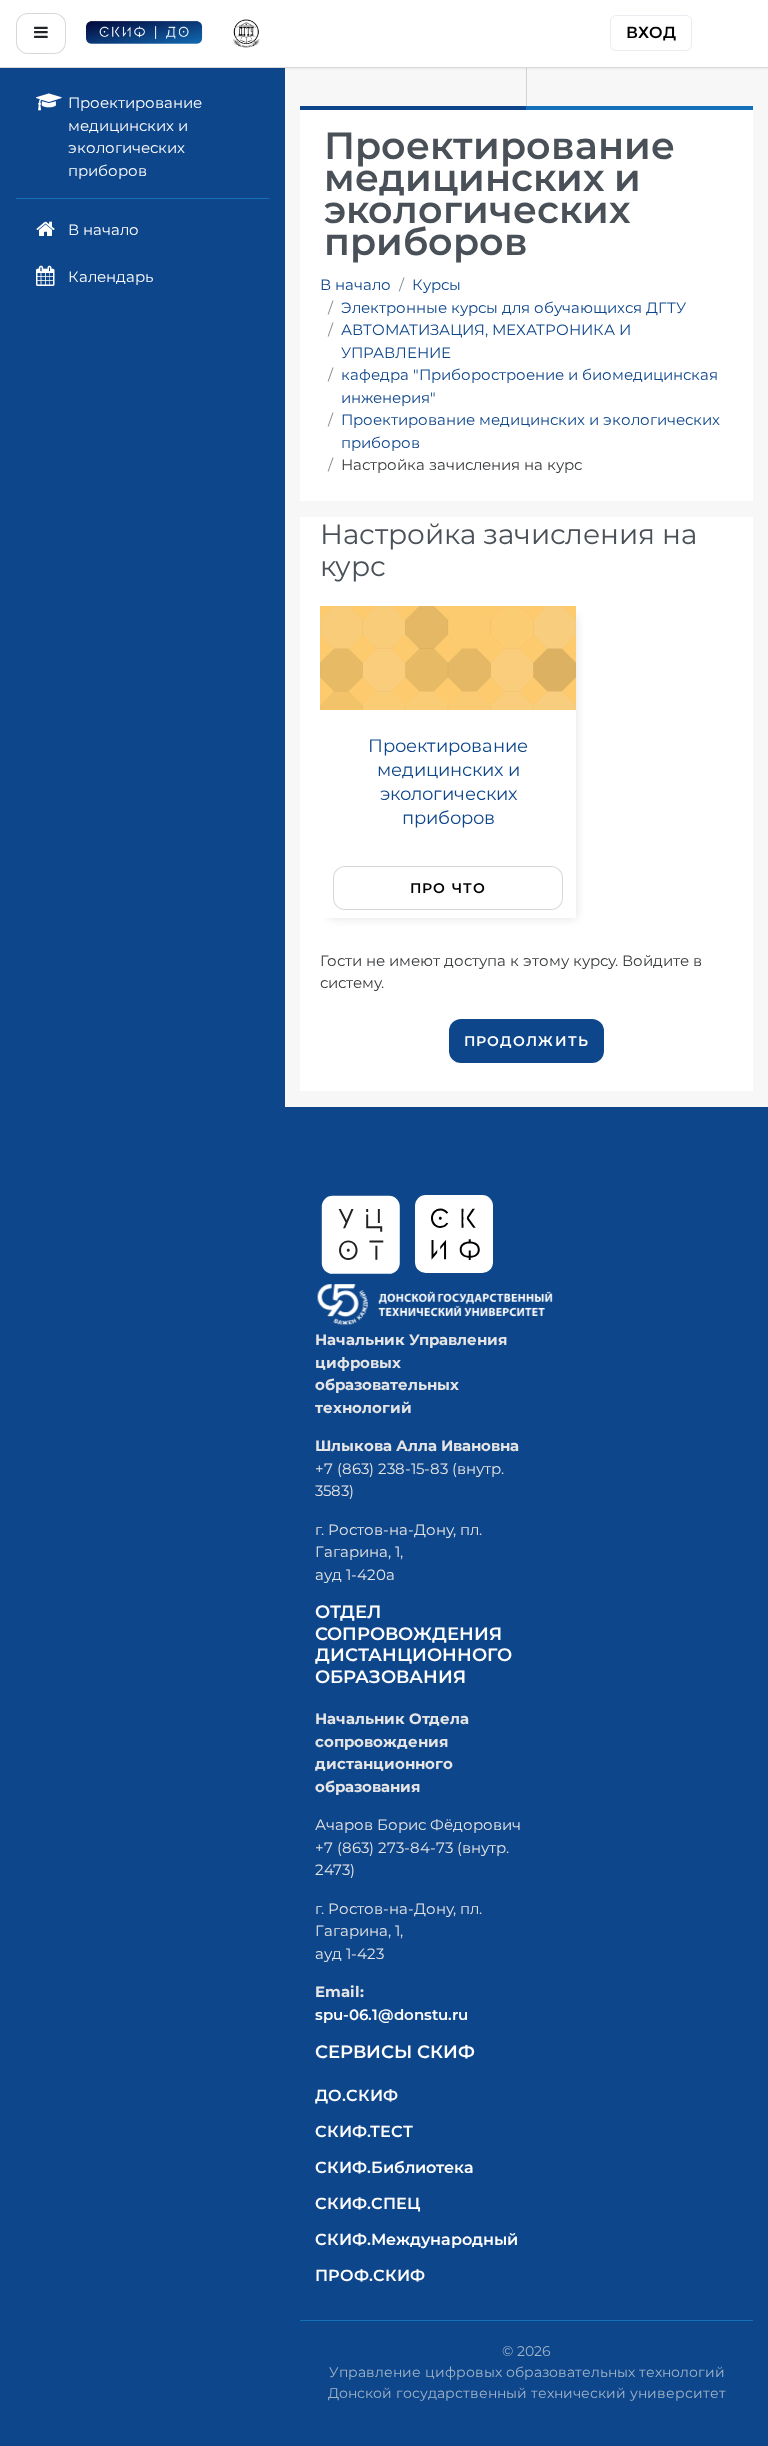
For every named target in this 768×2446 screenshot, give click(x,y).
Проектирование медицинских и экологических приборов (530, 431)
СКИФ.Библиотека (394, 2167)
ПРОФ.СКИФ (370, 2275)
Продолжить (527, 1041)
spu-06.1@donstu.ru (391, 2014)
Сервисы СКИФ (395, 2052)
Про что (448, 888)
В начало (355, 284)
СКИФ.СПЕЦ (367, 2203)
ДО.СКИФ (356, 2095)
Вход (651, 32)
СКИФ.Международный (416, 2239)
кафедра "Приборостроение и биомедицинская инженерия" (529, 386)
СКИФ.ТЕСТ (364, 2131)
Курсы (436, 284)
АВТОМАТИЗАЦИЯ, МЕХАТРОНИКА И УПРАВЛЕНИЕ (486, 341)
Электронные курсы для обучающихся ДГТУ (513, 307)
